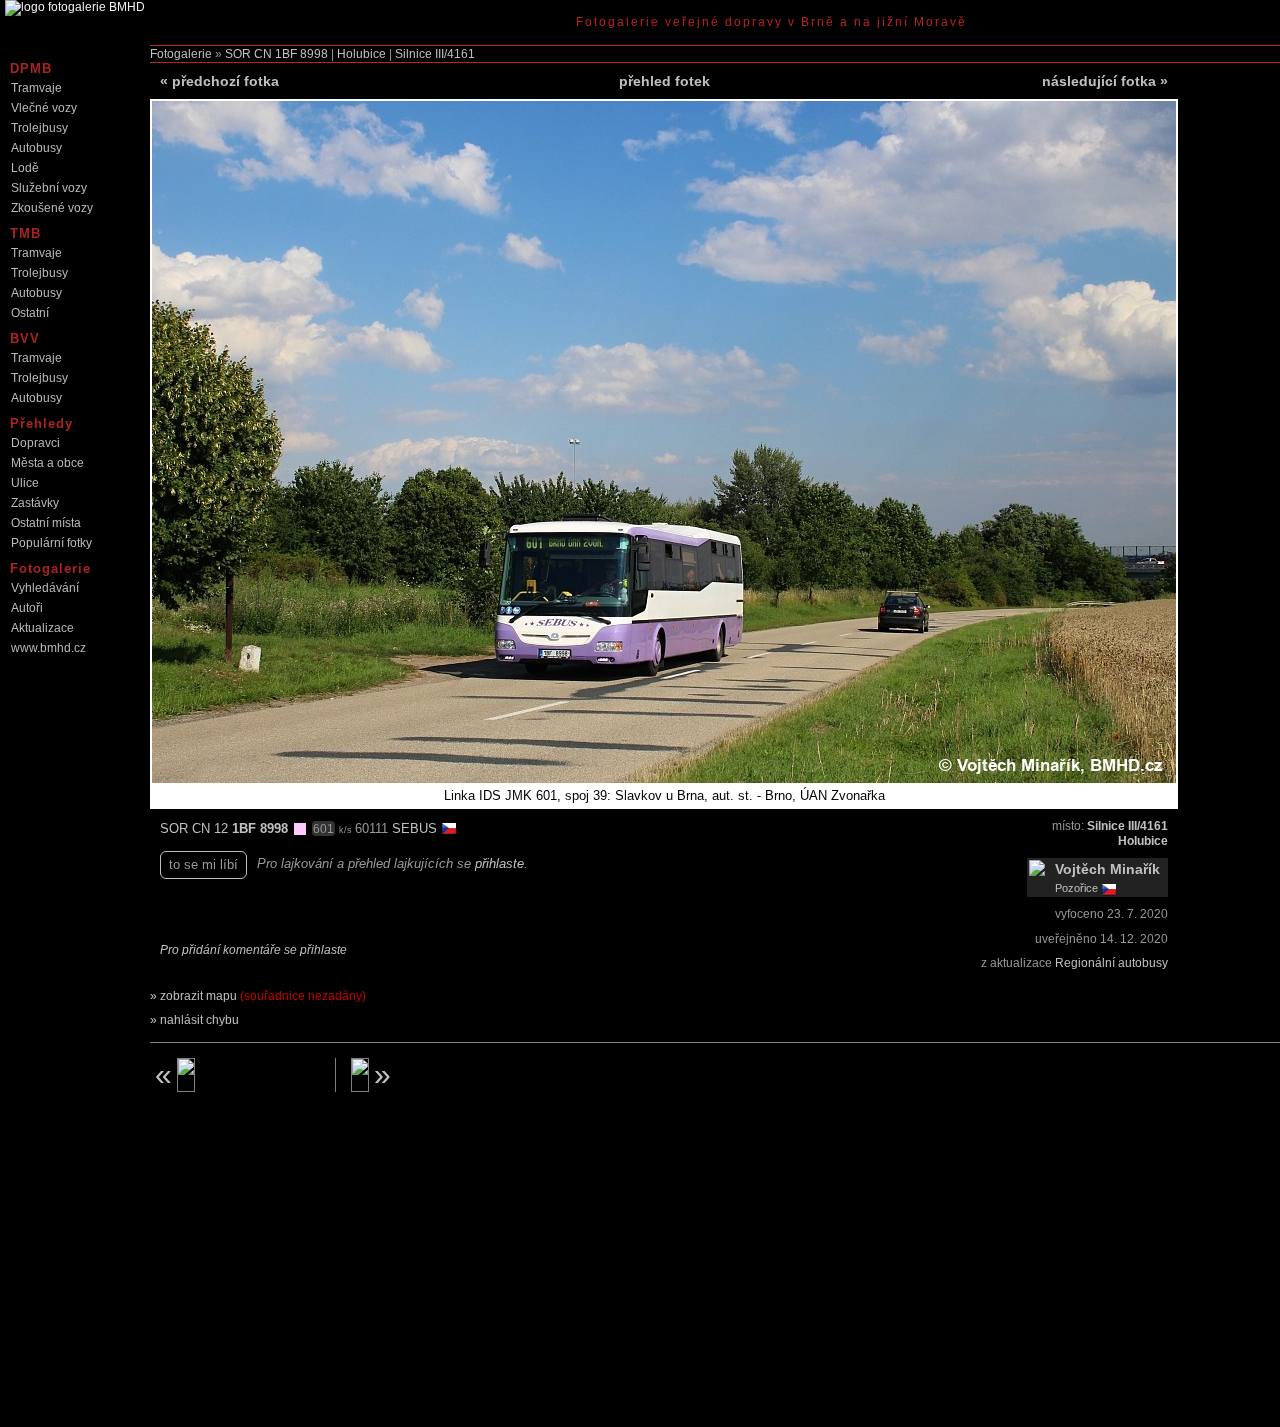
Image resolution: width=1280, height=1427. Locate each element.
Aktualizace (42, 628)
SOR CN (248, 54)
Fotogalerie (181, 54)
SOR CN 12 (196, 828)
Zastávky (35, 503)
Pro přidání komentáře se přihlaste (253, 950)
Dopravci (35, 443)
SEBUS (416, 828)
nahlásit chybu (199, 1020)
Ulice (25, 483)
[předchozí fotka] (235, 1075)
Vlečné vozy (44, 108)
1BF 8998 (301, 54)
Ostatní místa (46, 523)
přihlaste (499, 863)
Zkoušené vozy (52, 208)
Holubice (361, 54)
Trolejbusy (39, 128)
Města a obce (47, 463)
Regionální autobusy (1111, 963)
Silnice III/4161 (435, 54)
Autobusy (36, 148)
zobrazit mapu (263, 996)
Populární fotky (51, 543)
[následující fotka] (436, 1075)
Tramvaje (36, 88)
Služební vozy (49, 188)
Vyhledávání (45, 588)
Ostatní (30, 313)
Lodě (25, 168)
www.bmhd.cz (48, 648)
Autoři (27, 608)
